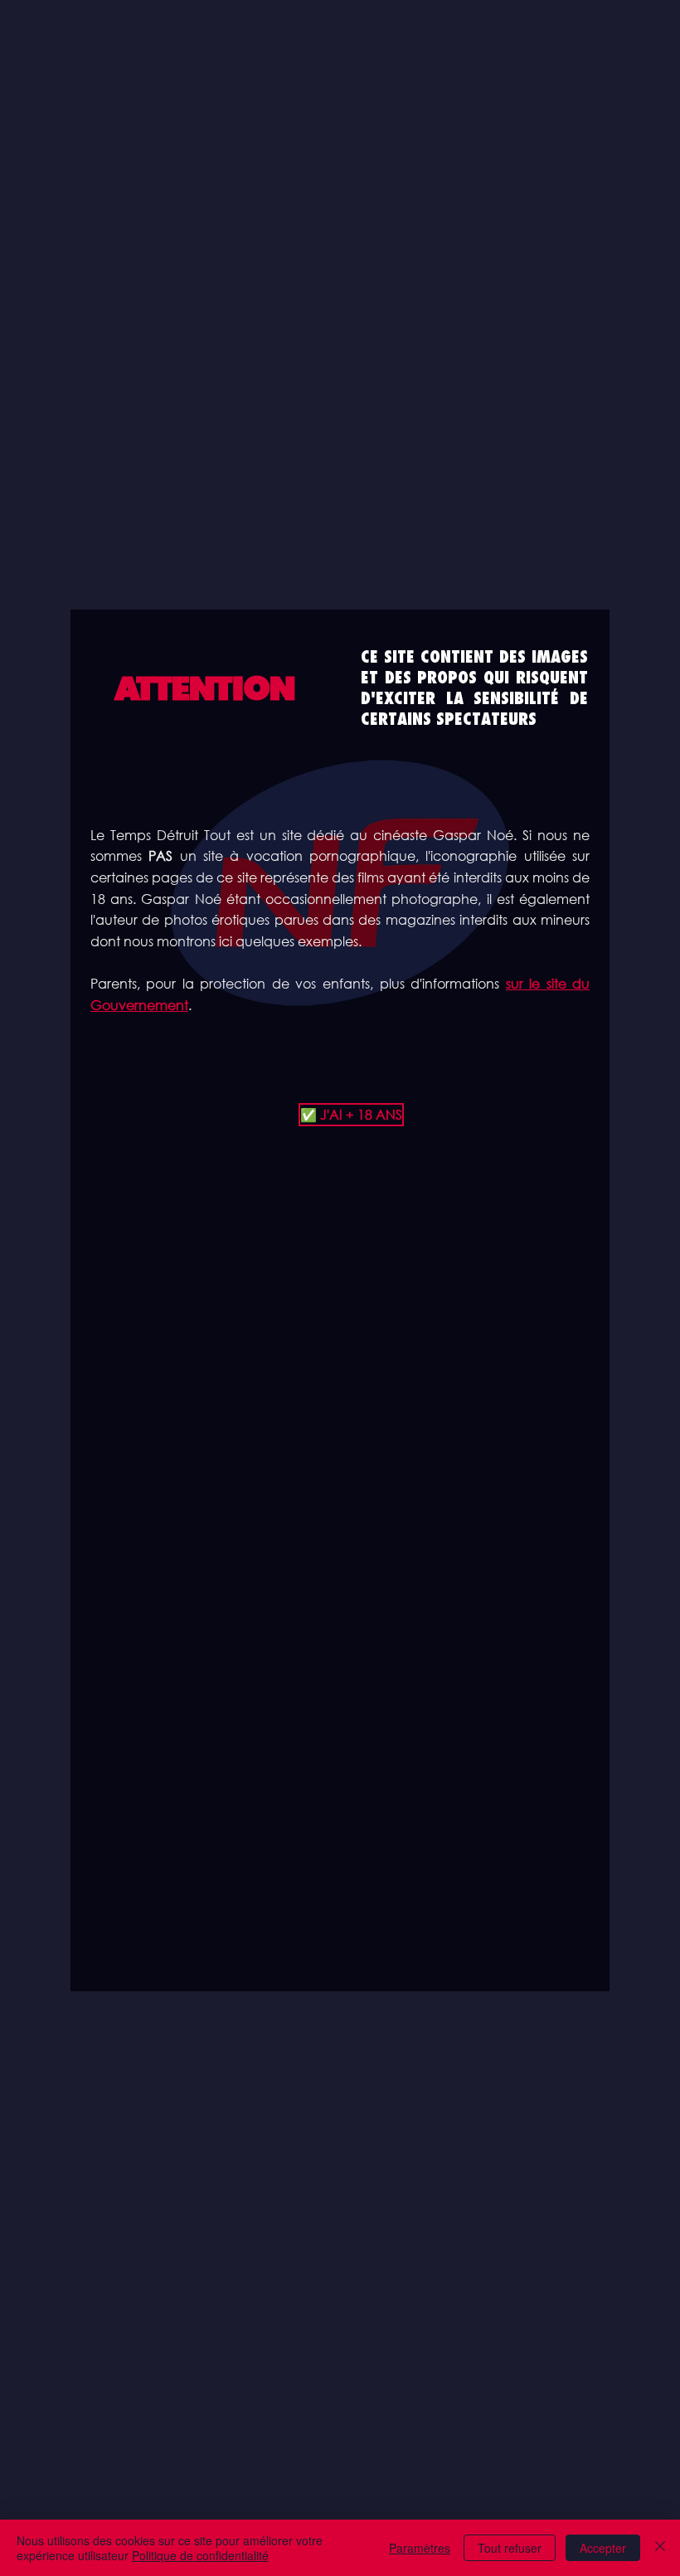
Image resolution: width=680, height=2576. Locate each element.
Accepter (603, 2548)
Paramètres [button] (420, 2548)
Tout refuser (510, 2548)
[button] (340, 1115)
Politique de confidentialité (200, 2555)
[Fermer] (660, 2548)
